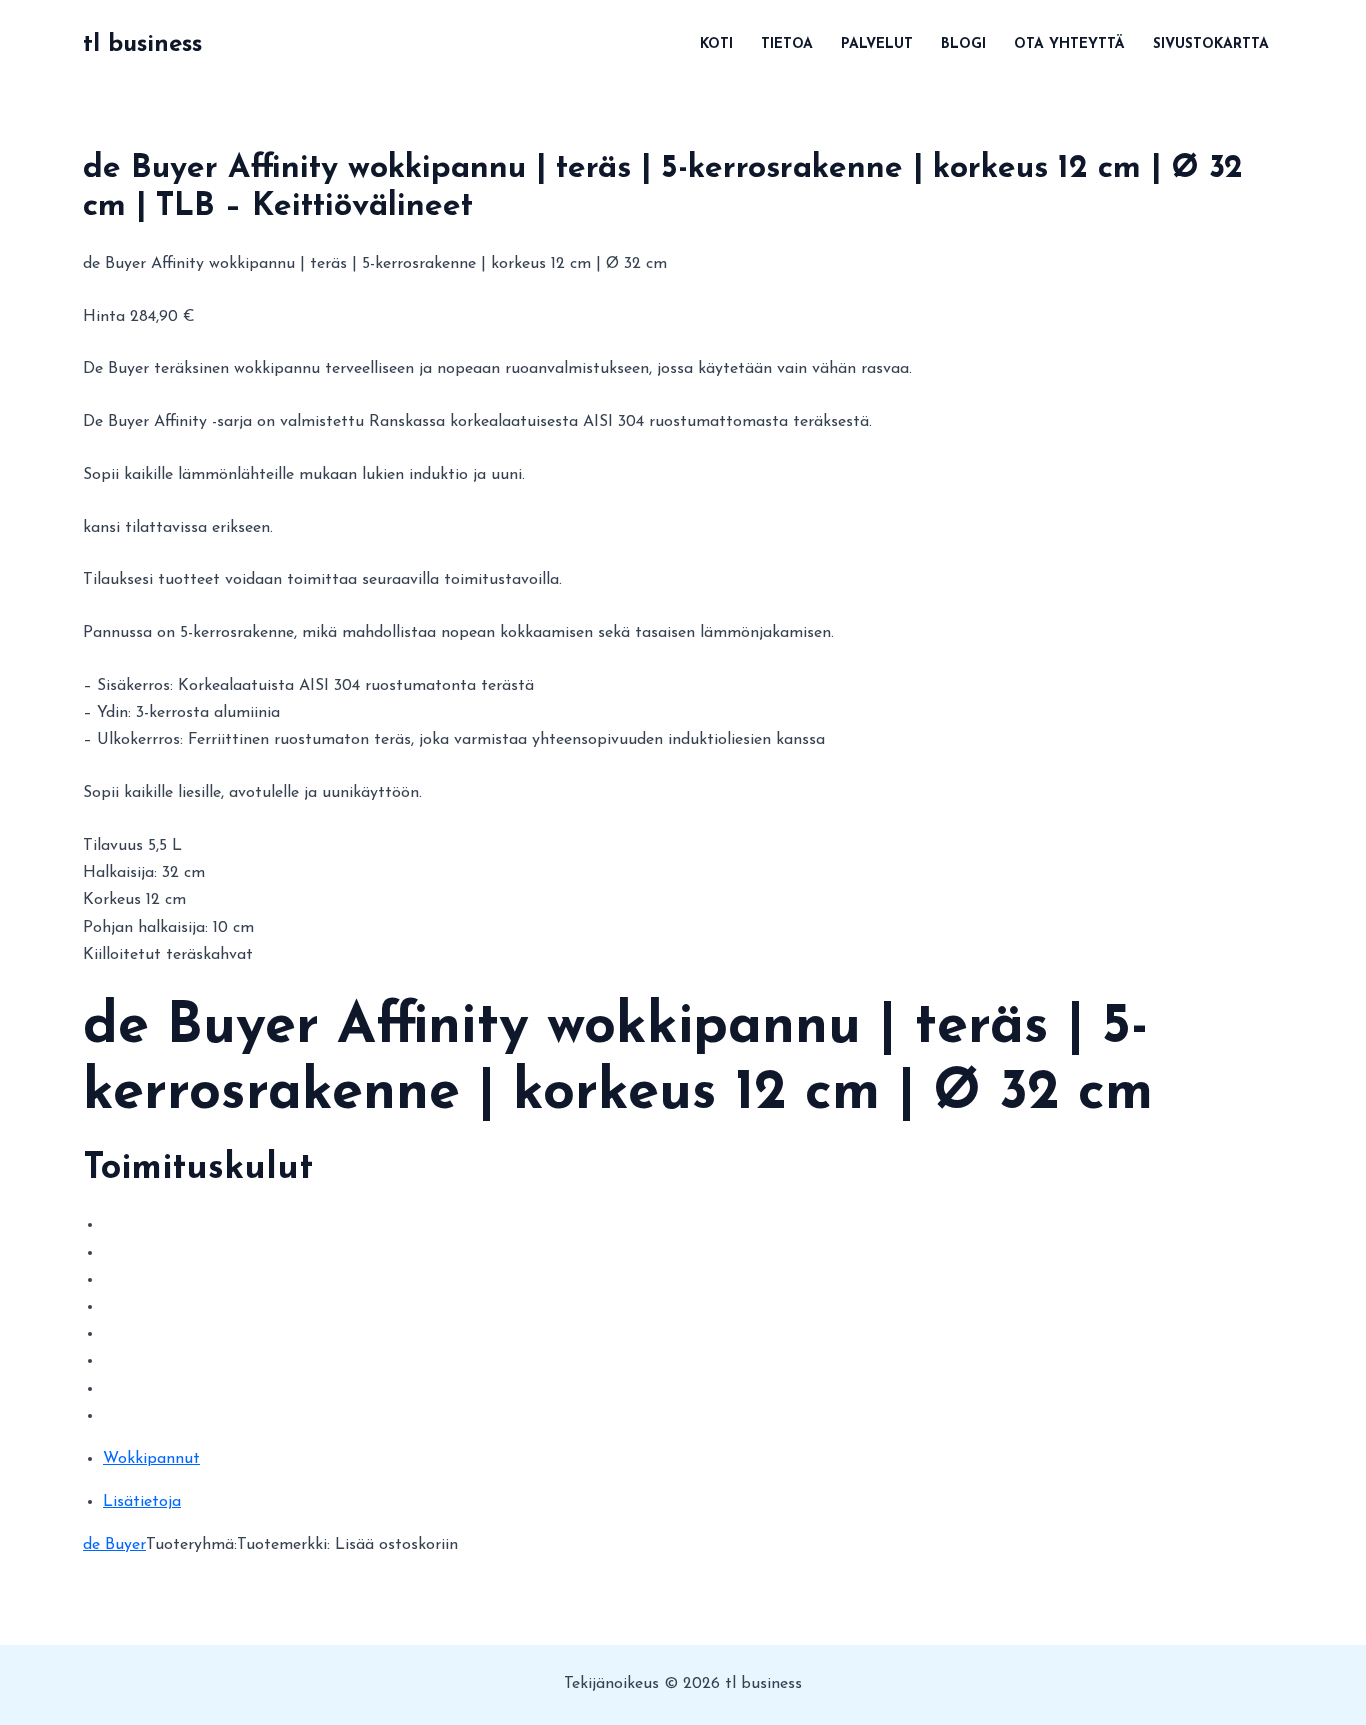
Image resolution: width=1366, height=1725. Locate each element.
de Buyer (114, 1545)
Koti (716, 44)
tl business (142, 45)
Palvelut (877, 44)
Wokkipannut (151, 1459)
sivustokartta (1211, 44)
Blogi (963, 44)
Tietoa (787, 44)
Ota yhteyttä (1069, 44)
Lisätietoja (142, 1502)
